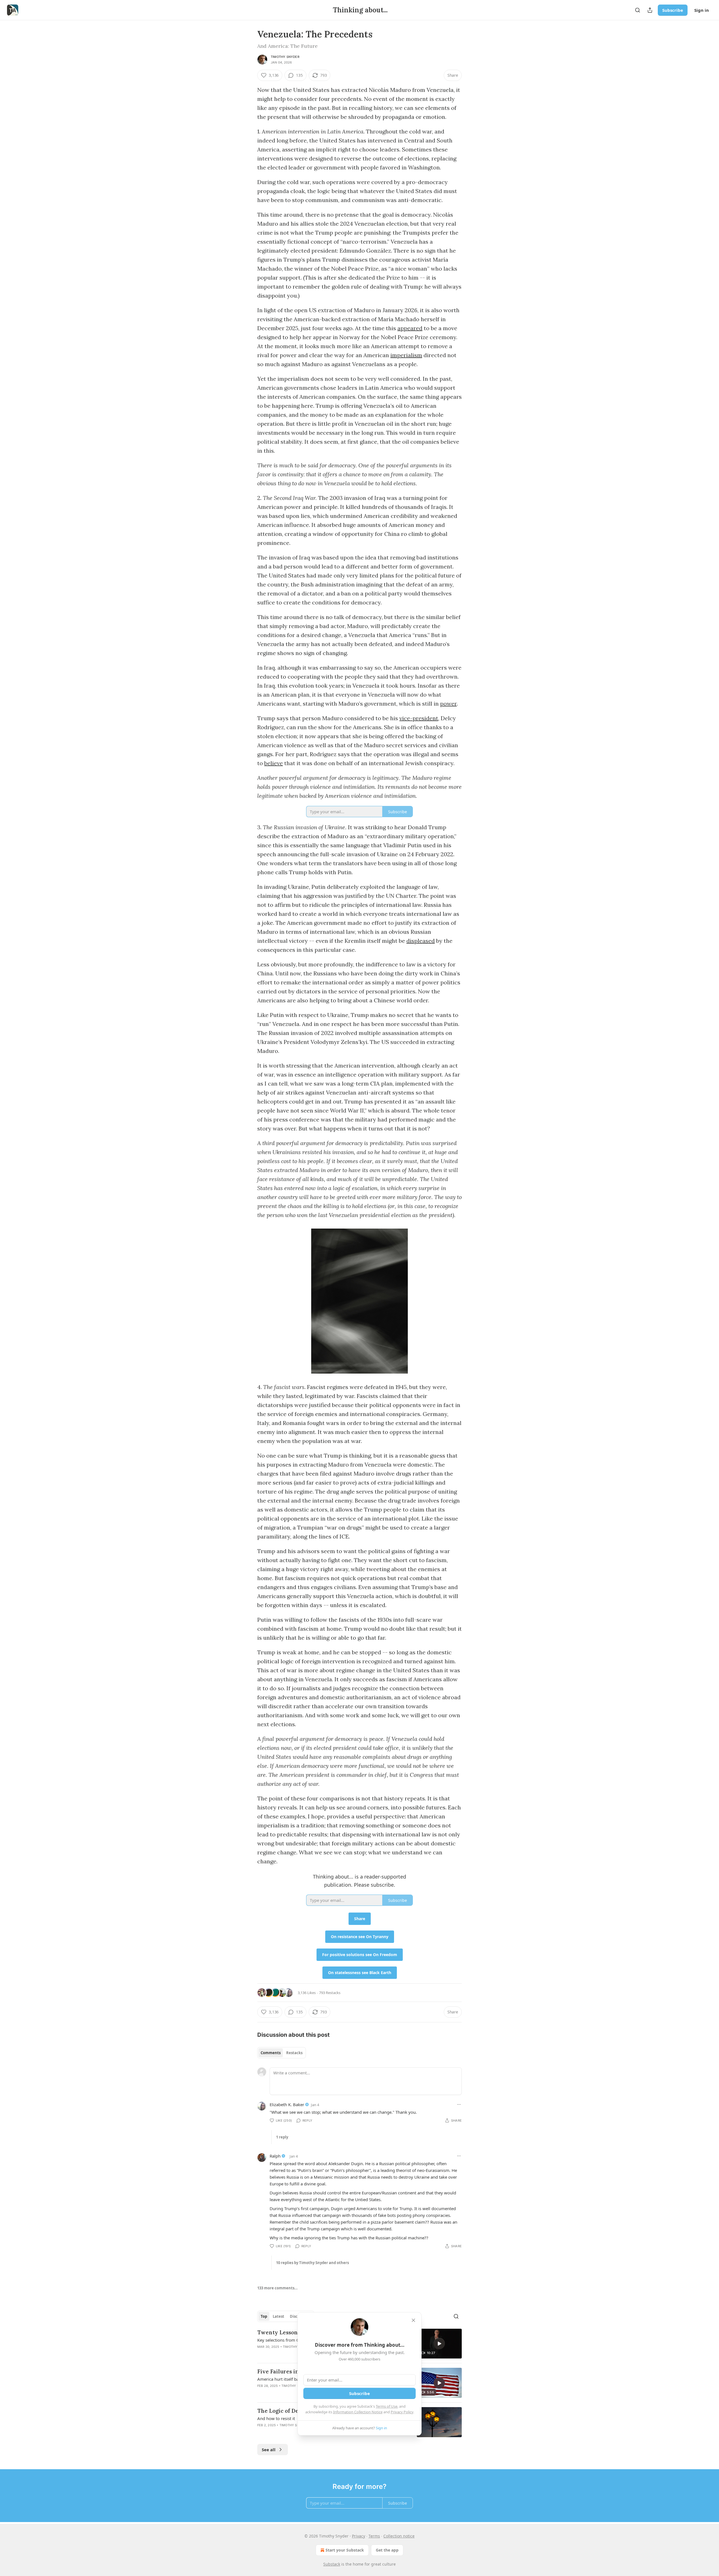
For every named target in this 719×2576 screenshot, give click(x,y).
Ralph (275, 2156)
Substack (332, 2564)
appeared (410, 328)
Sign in (702, 10)
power (448, 704)
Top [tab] (264, 2316)
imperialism (406, 355)
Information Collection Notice (358, 2412)
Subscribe (673, 10)
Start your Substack (345, 2550)
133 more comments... (277, 2288)
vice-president (419, 718)
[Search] (638, 10)
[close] (413, 2320)
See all (269, 2450)
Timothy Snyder (285, 57)
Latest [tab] (278, 2316)
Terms (374, 2536)
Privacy (359, 2536)
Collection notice (399, 2536)
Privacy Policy (402, 2412)
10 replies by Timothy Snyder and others (312, 2263)
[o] (439, 2344)
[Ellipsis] (459, 2104)
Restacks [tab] (294, 2053)
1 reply (282, 2137)
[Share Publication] (650, 10)
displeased (421, 941)
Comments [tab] (271, 2053)
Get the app (387, 2550)
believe (274, 763)
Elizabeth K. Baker (287, 2104)
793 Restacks (330, 1993)
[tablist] (282, 2053)
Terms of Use (387, 2406)
